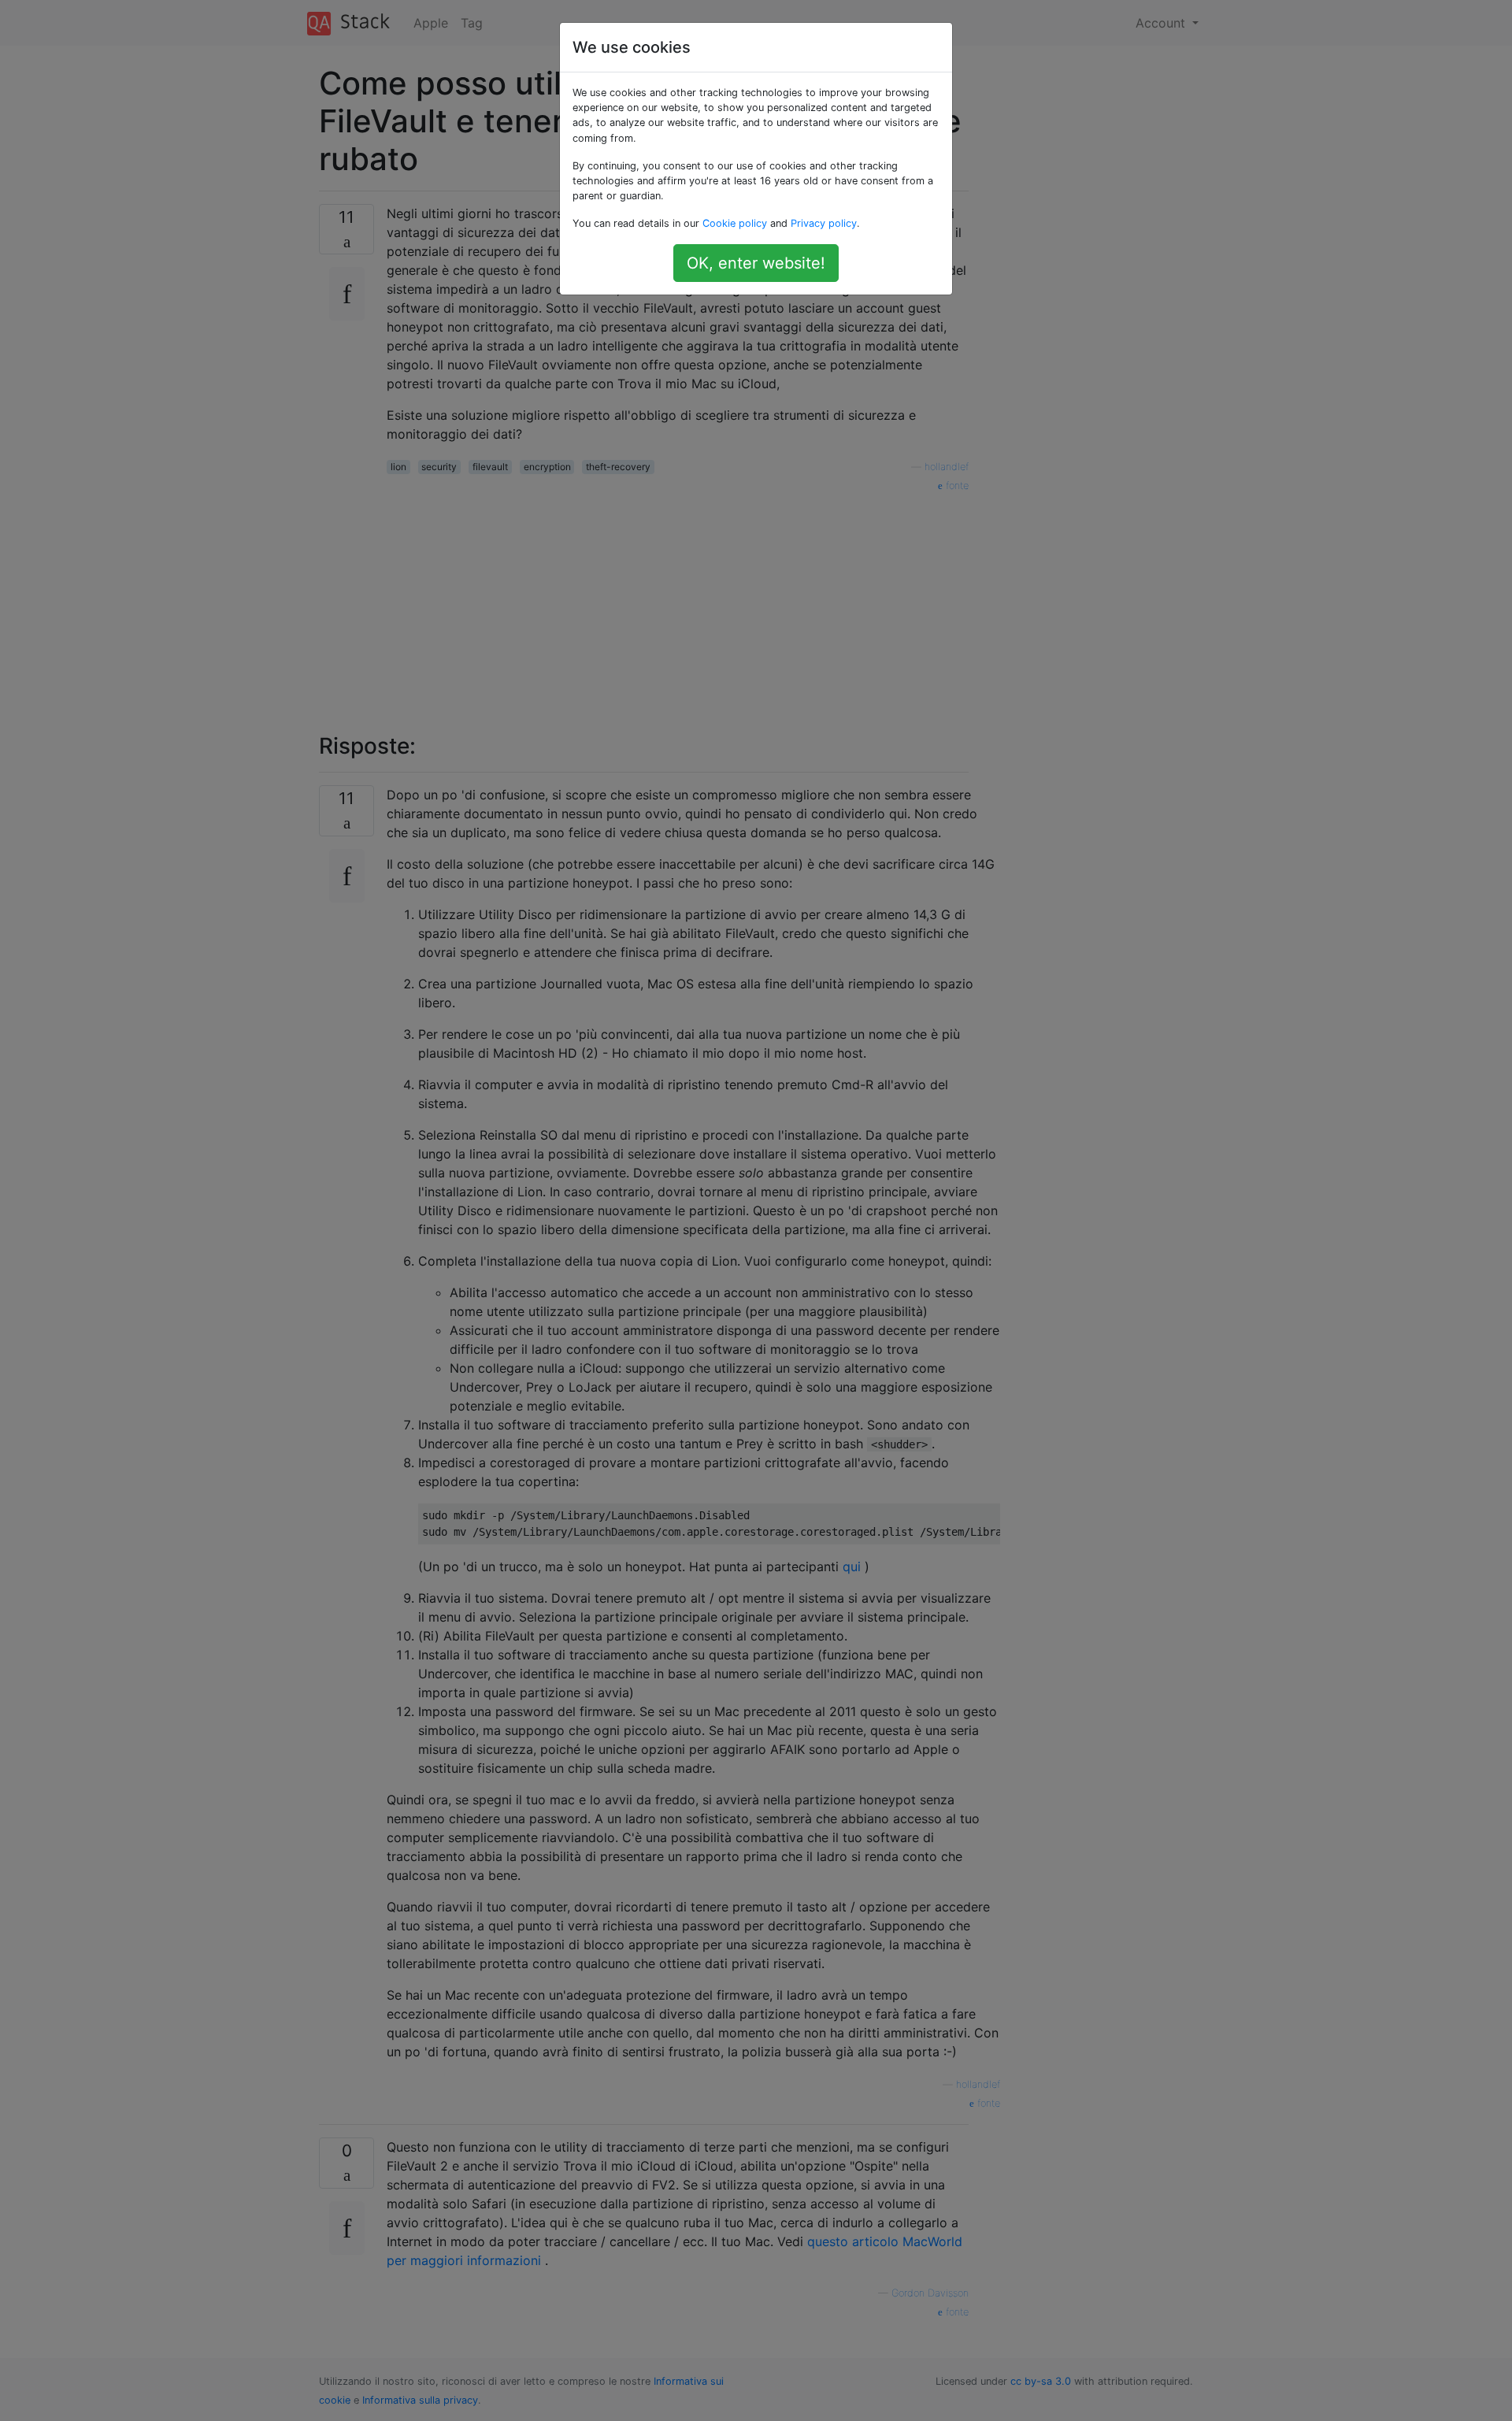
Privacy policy (824, 223)
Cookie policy (735, 223)
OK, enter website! (756, 263)
